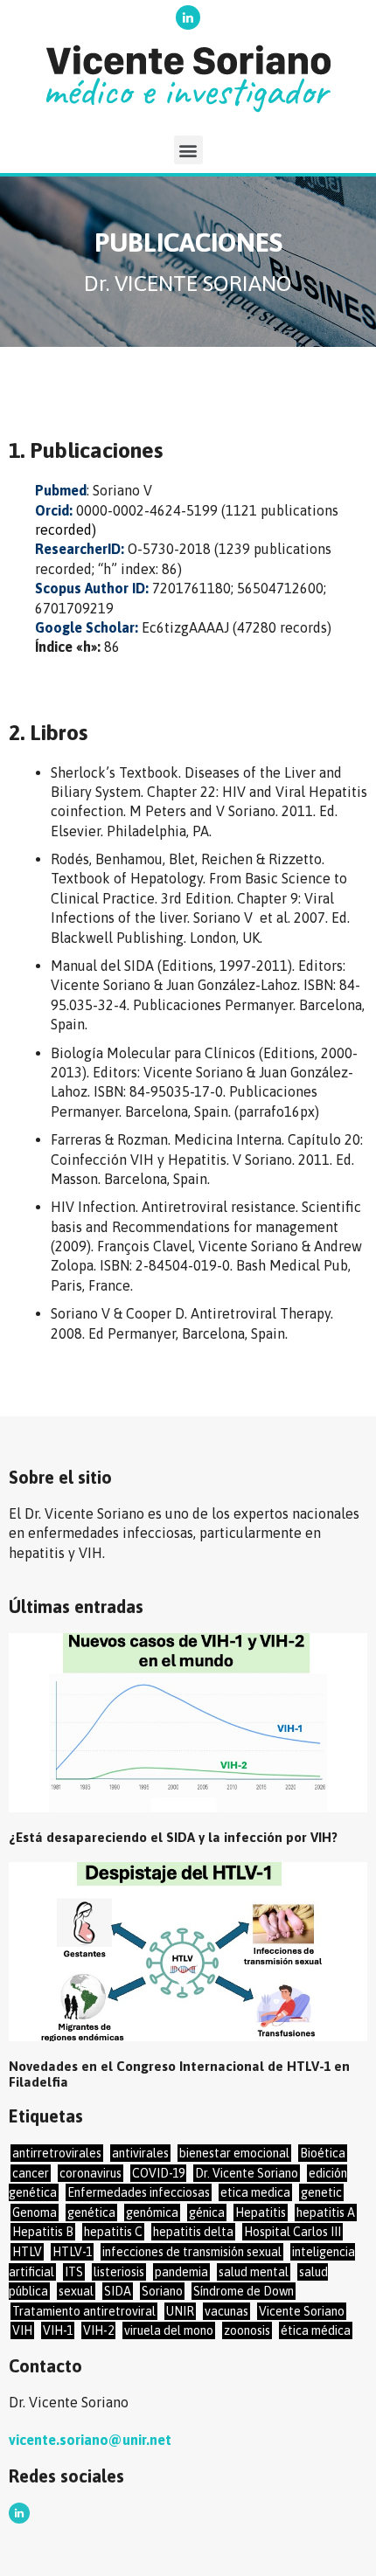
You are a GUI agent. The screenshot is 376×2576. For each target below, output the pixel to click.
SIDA (118, 2291)
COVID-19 (158, 2173)
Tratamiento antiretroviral (84, 2311)
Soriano (162, 2291)
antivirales (140, 2153)
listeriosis (119, 2272)
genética (91, 2212)
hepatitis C (113, 2232)
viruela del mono (169, 2330)
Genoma (35, 2212)
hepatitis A (326, 2212)
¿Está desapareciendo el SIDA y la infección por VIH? (173, 1837)
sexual (76, 2291)
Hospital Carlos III (292, 2232)
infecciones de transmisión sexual (192, 2252)
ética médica (316, 2330)
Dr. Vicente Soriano (247, 2173)
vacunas (226, 2311)
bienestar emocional (234, 2153)
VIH (22, 2330)
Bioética (323, 2153)
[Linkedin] (188, 17)
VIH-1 (58, 2330)
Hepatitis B (43, 2232)
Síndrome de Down (244, 2291)
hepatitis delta (193, 2232)
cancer (31, 2173)
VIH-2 (98, 2330)
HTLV (27, 2252)
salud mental (254, 2272)
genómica (152, 2212)
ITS (74, 2272)
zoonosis (247, 2330)
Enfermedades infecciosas (139, 2192)
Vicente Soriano (302, 2311)
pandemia (181, 2272)
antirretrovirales (57, 2153)
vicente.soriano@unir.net (90, 2440)
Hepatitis (261, 2212)
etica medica (255, 2192)
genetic (321, 2192)
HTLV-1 (72, 2252)
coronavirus (91, 2173)
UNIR (180, 2311)
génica (207, 2212)
